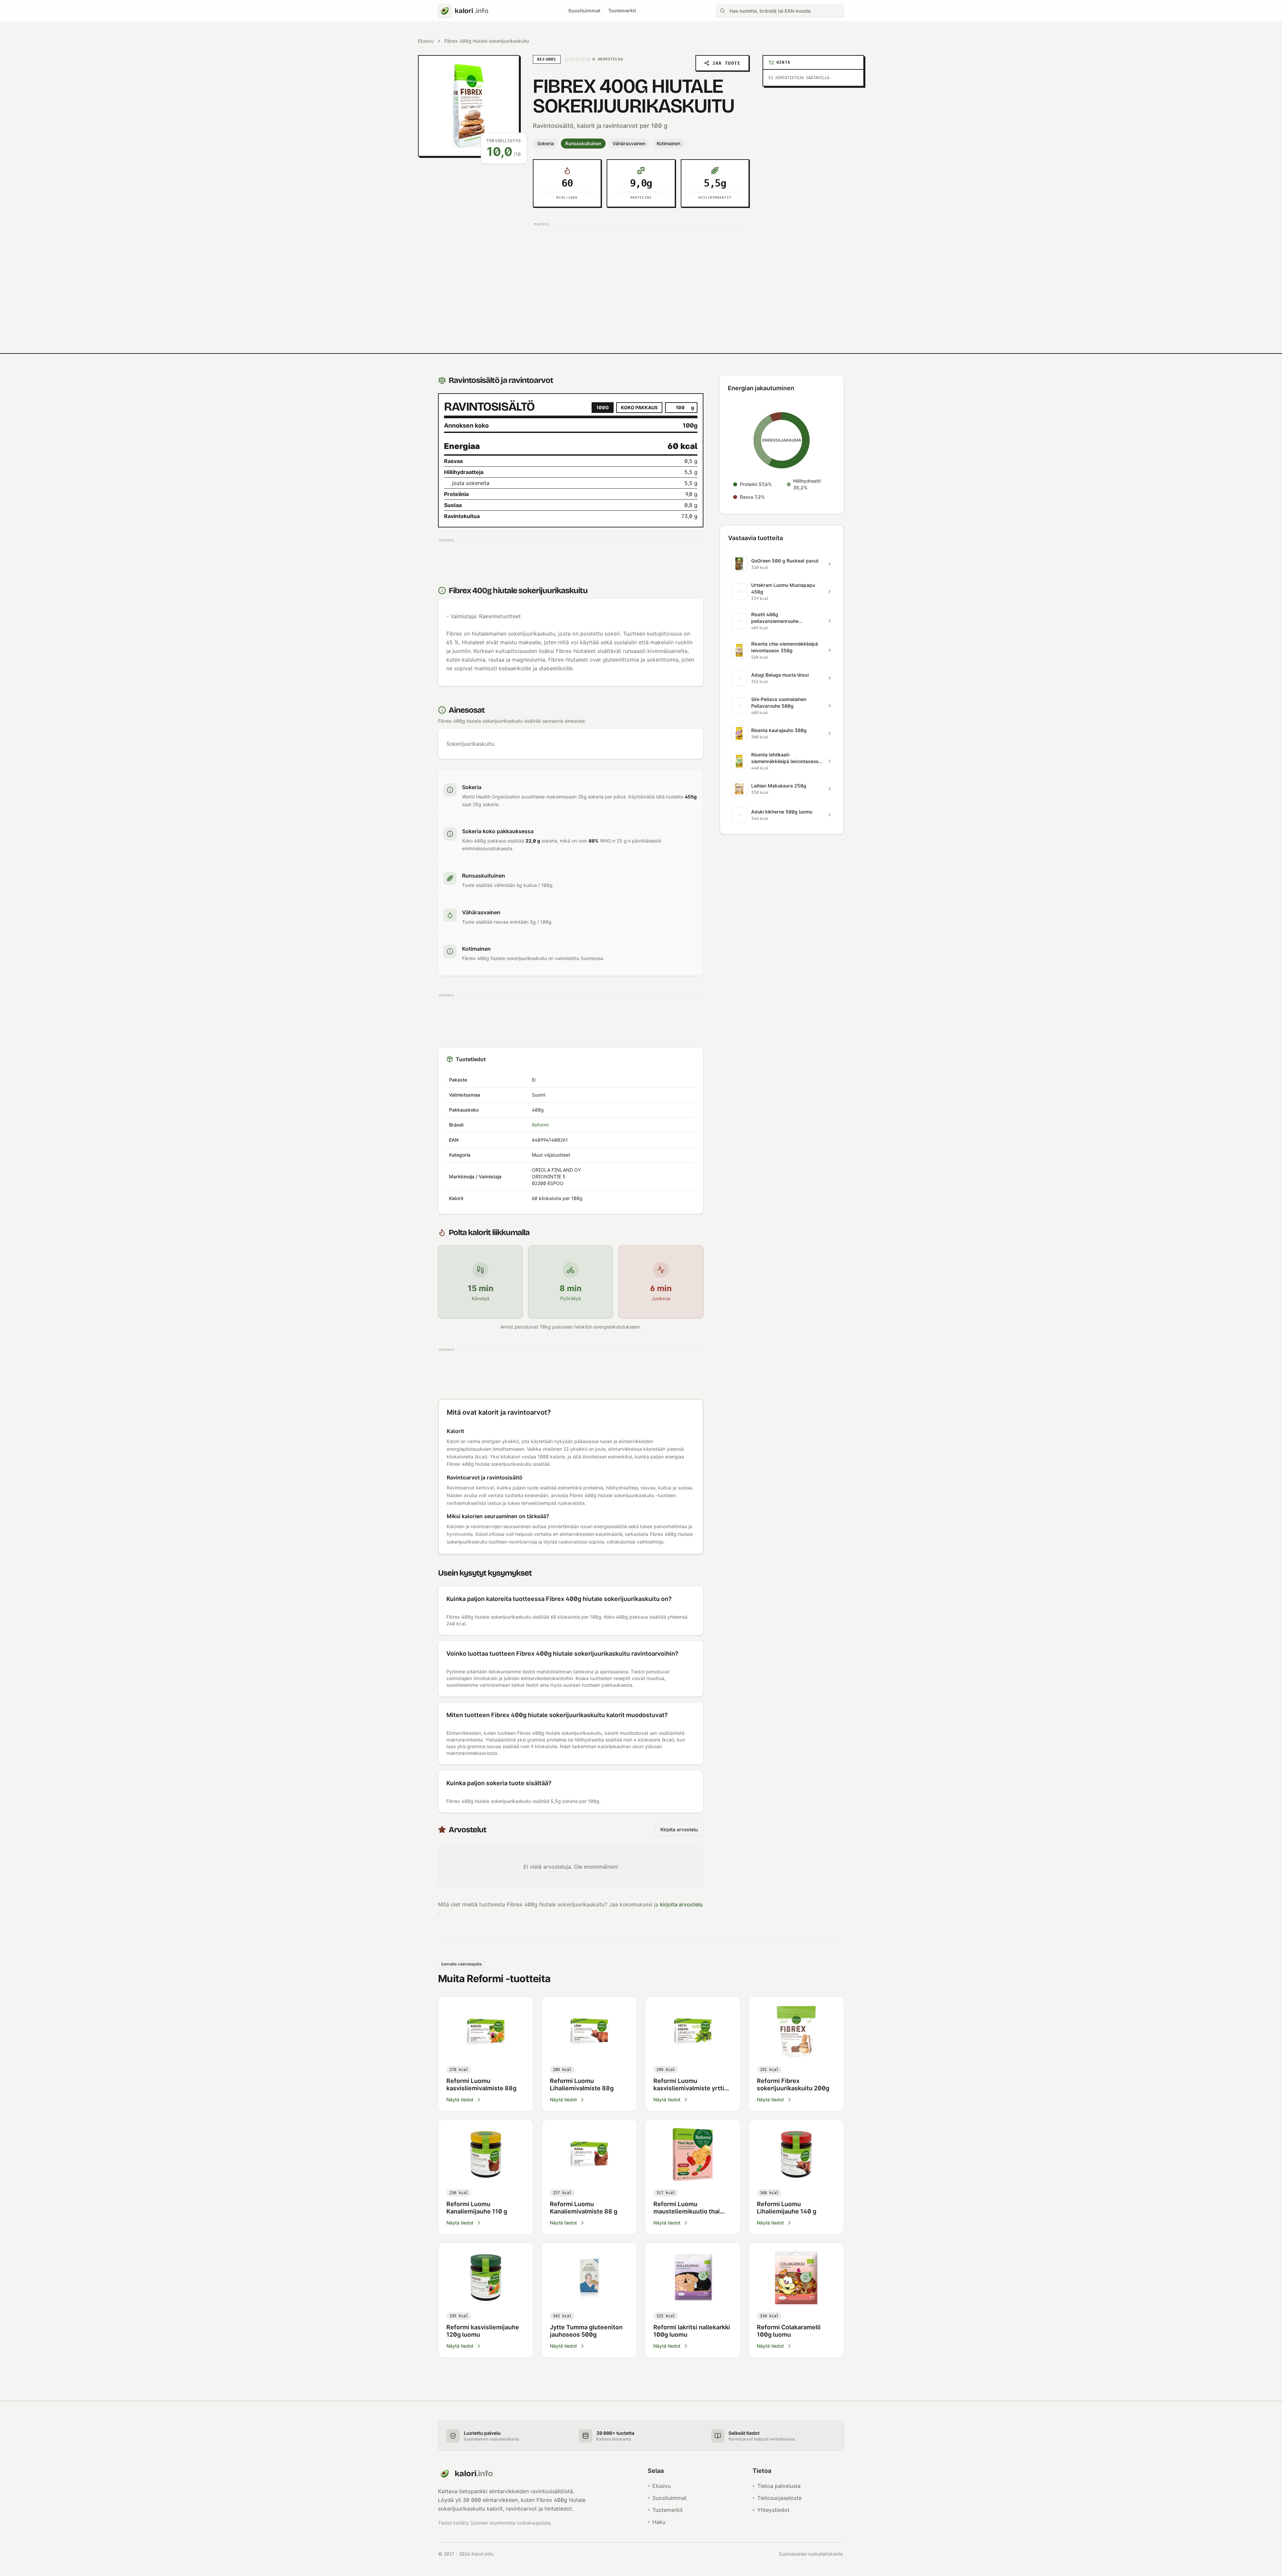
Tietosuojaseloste (779, 2498)
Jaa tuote (726, 63)
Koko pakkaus (639, 407)
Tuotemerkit (622, 11)
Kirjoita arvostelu (679, 1829)
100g (603, 407)
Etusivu (426, 41)
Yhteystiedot (773, 2510)
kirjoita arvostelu (681, 1904)
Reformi (540, 1125)
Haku (659, 2522)
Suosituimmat (584, 11)
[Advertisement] (641, 276)
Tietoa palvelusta (779, 2486)
